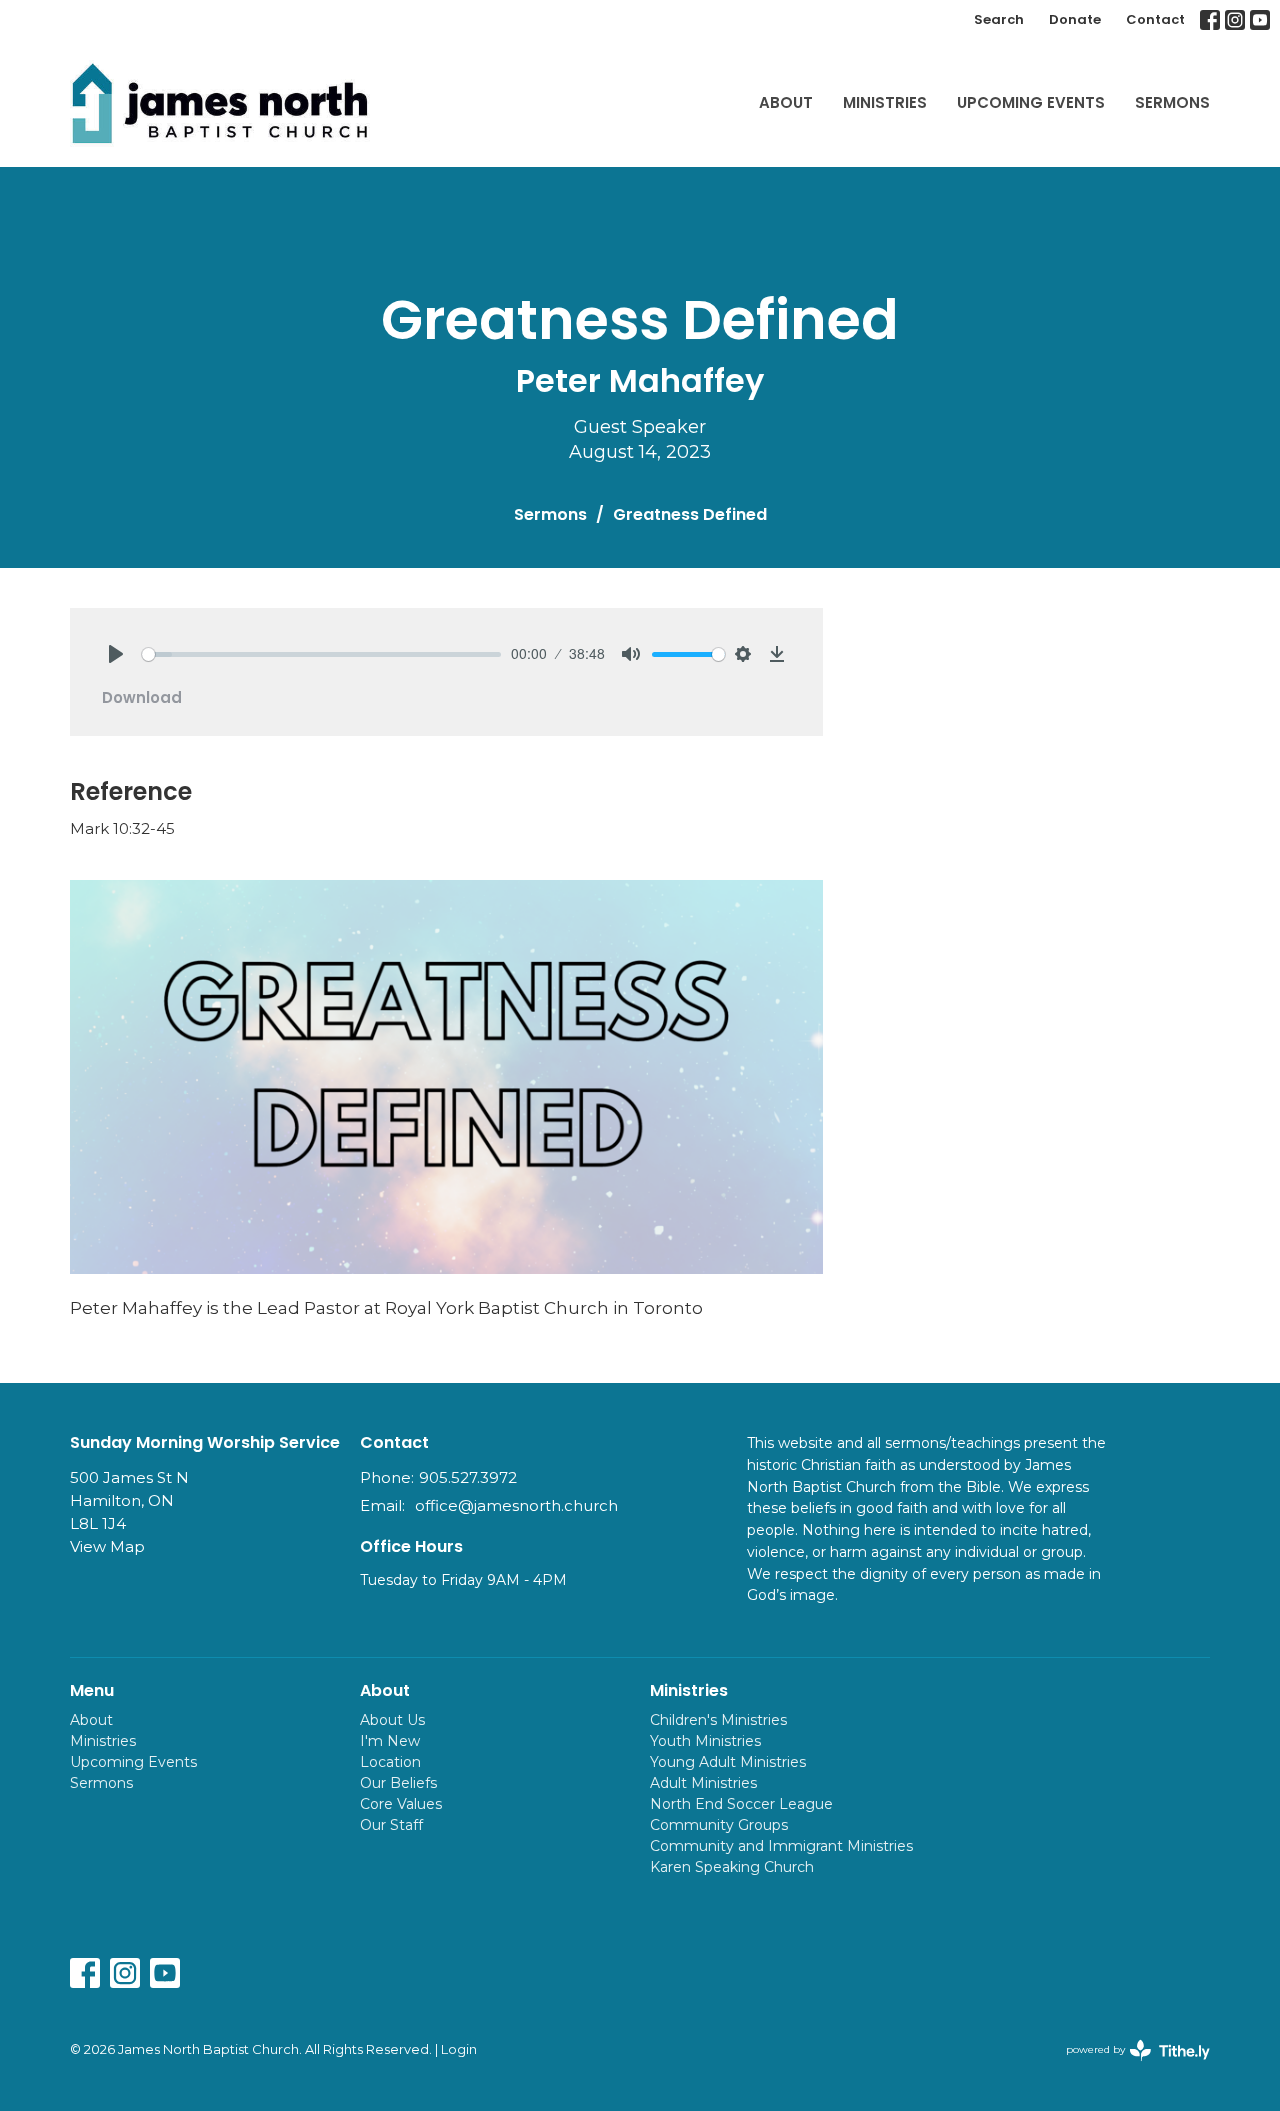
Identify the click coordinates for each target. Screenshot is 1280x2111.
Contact (1155, 19)
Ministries (885, 102)
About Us (392, 1720)
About (786, 102)
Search (999, 19)
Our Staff (391, 1825)
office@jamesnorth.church (516, 1505)
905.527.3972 (468, 1477)
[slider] (321, 654)
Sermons (1172, 102)
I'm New (390, 1741)
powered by (1128, 2066)
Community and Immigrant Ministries (781, 1846)
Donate (1075, 19)
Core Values (401, 1804)
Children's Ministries (718, 1720)
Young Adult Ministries (728, 1762)
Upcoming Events (1031, 102)
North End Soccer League (741, 1804)
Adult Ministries (703, 1783)
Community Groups (719, 1825)
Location (390, 1762)
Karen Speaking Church (732, 1867)
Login (459, 2049)
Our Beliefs (398, 1783)
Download (142, 697)
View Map (107, 1546)
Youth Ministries (705, 1741)
